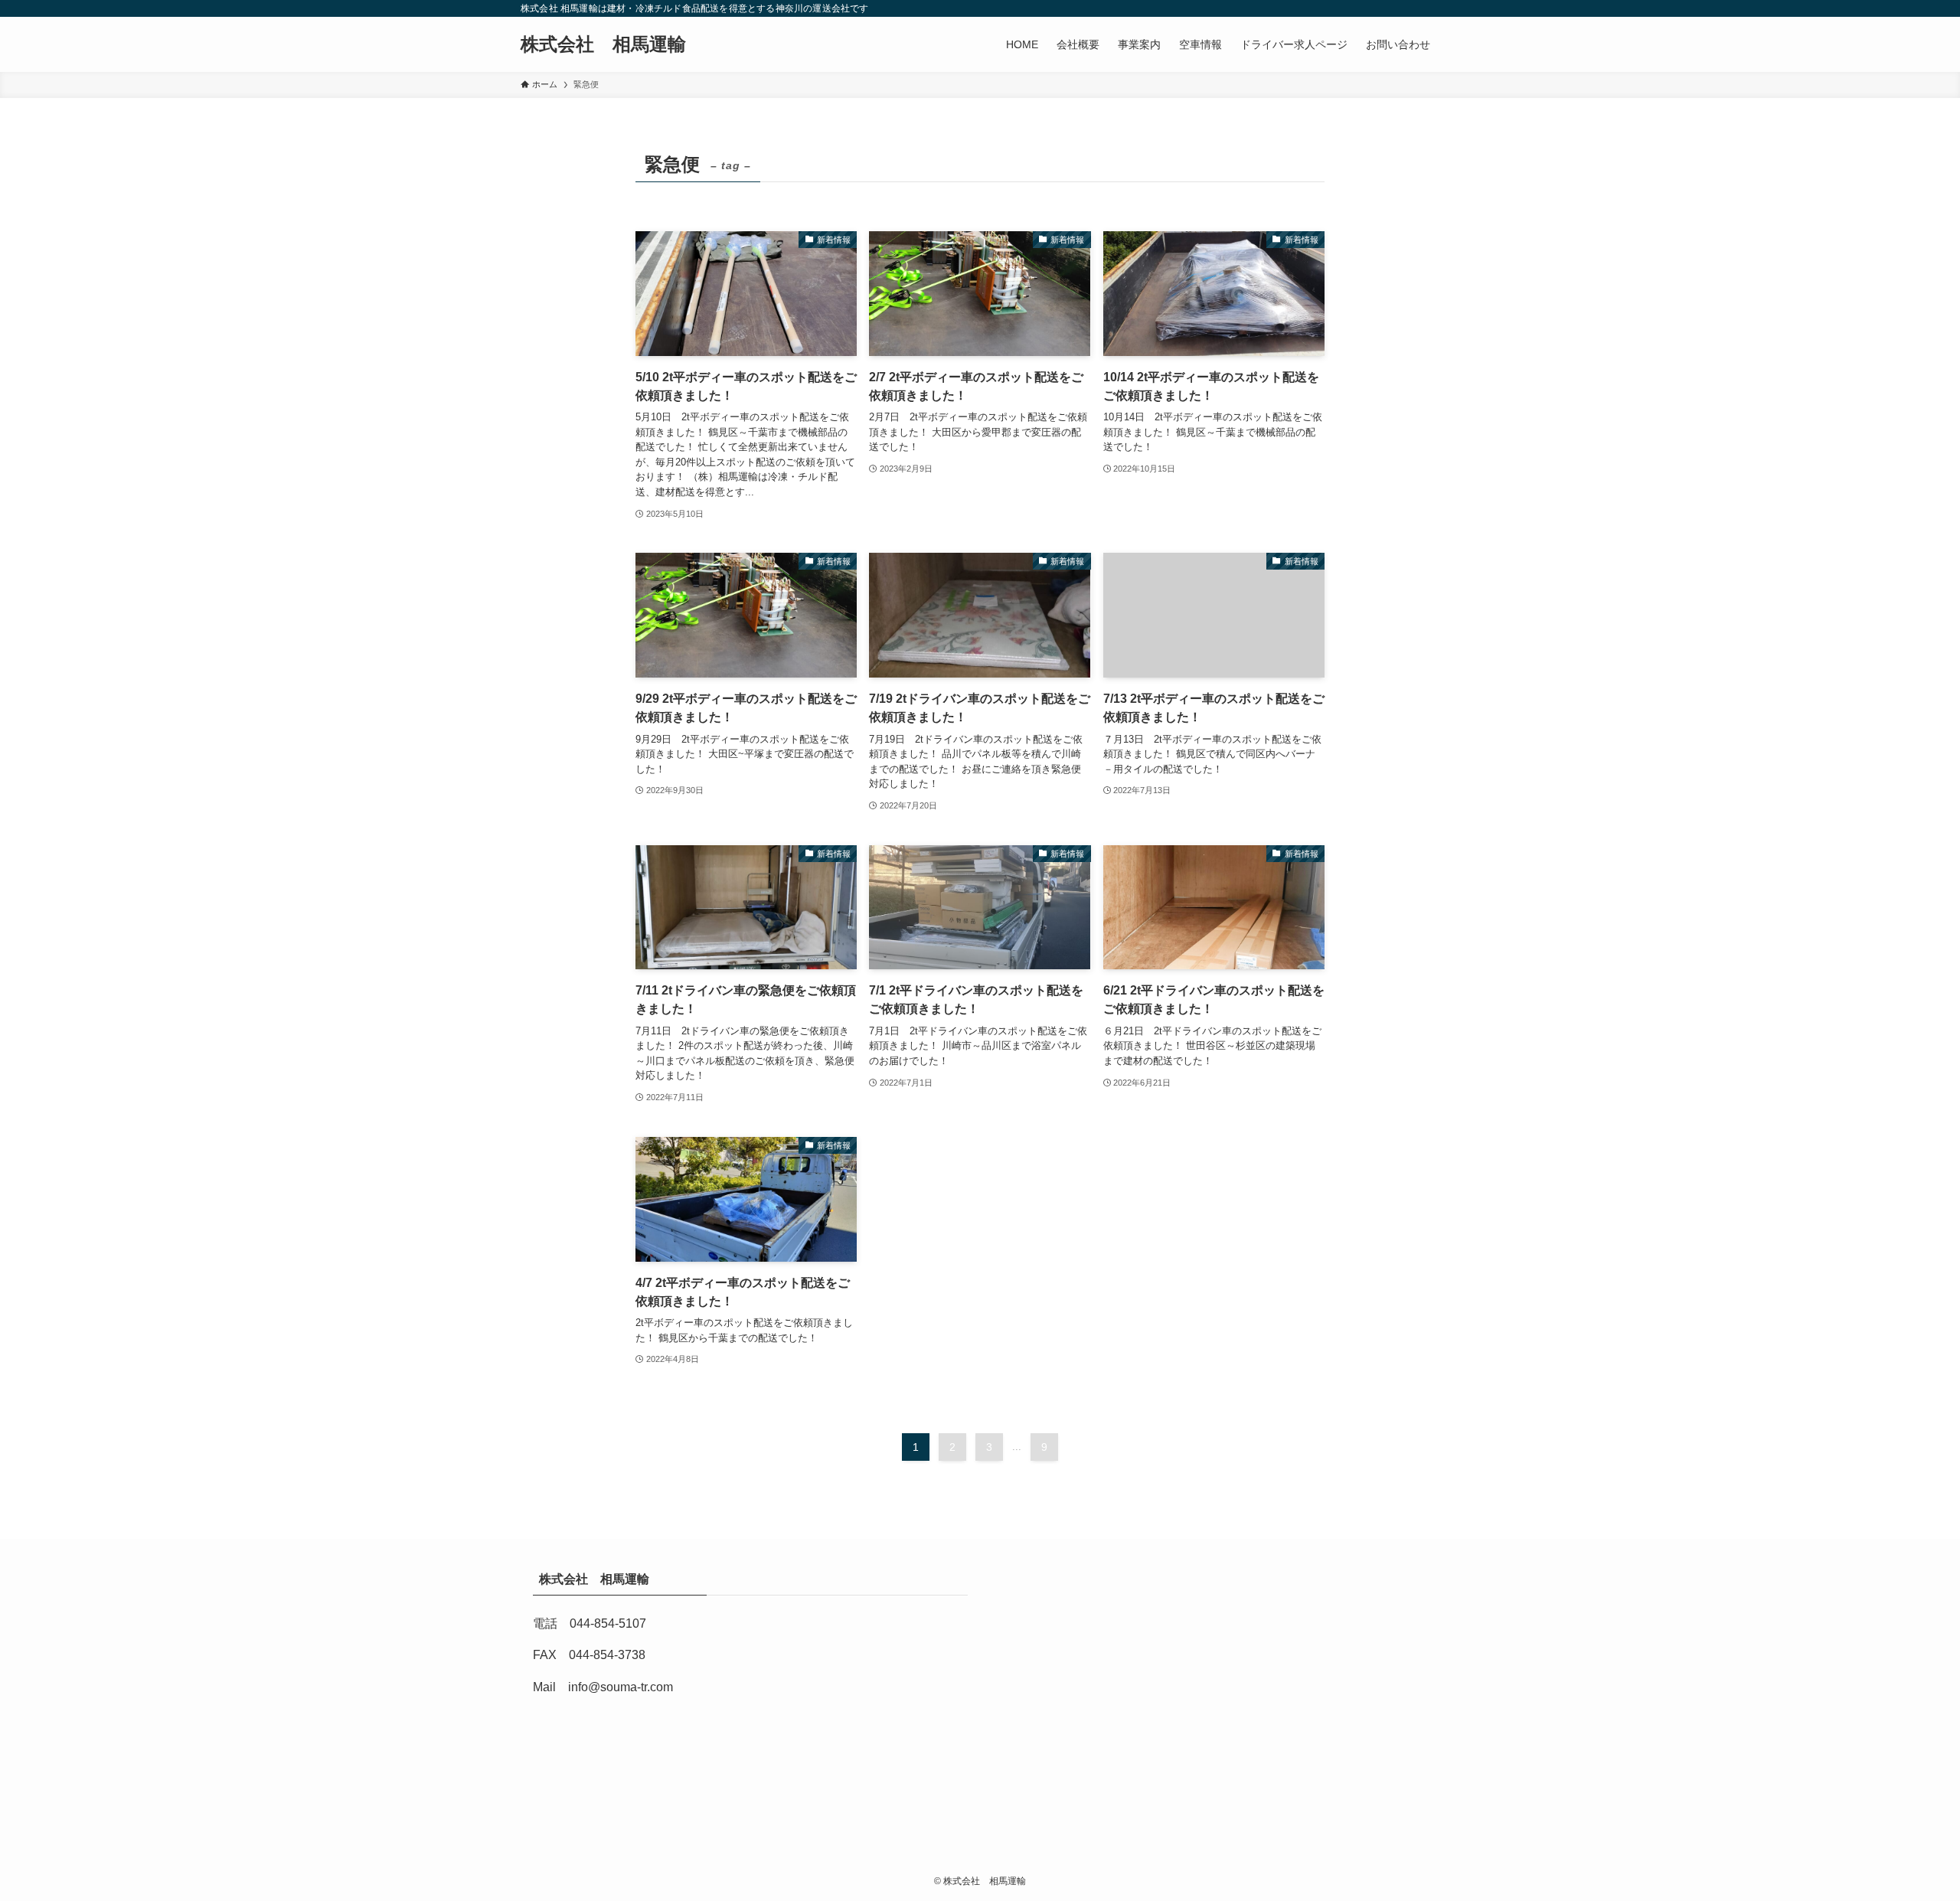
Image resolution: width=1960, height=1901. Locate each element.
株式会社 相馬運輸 (612, 44)
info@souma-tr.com (621, 1687)
